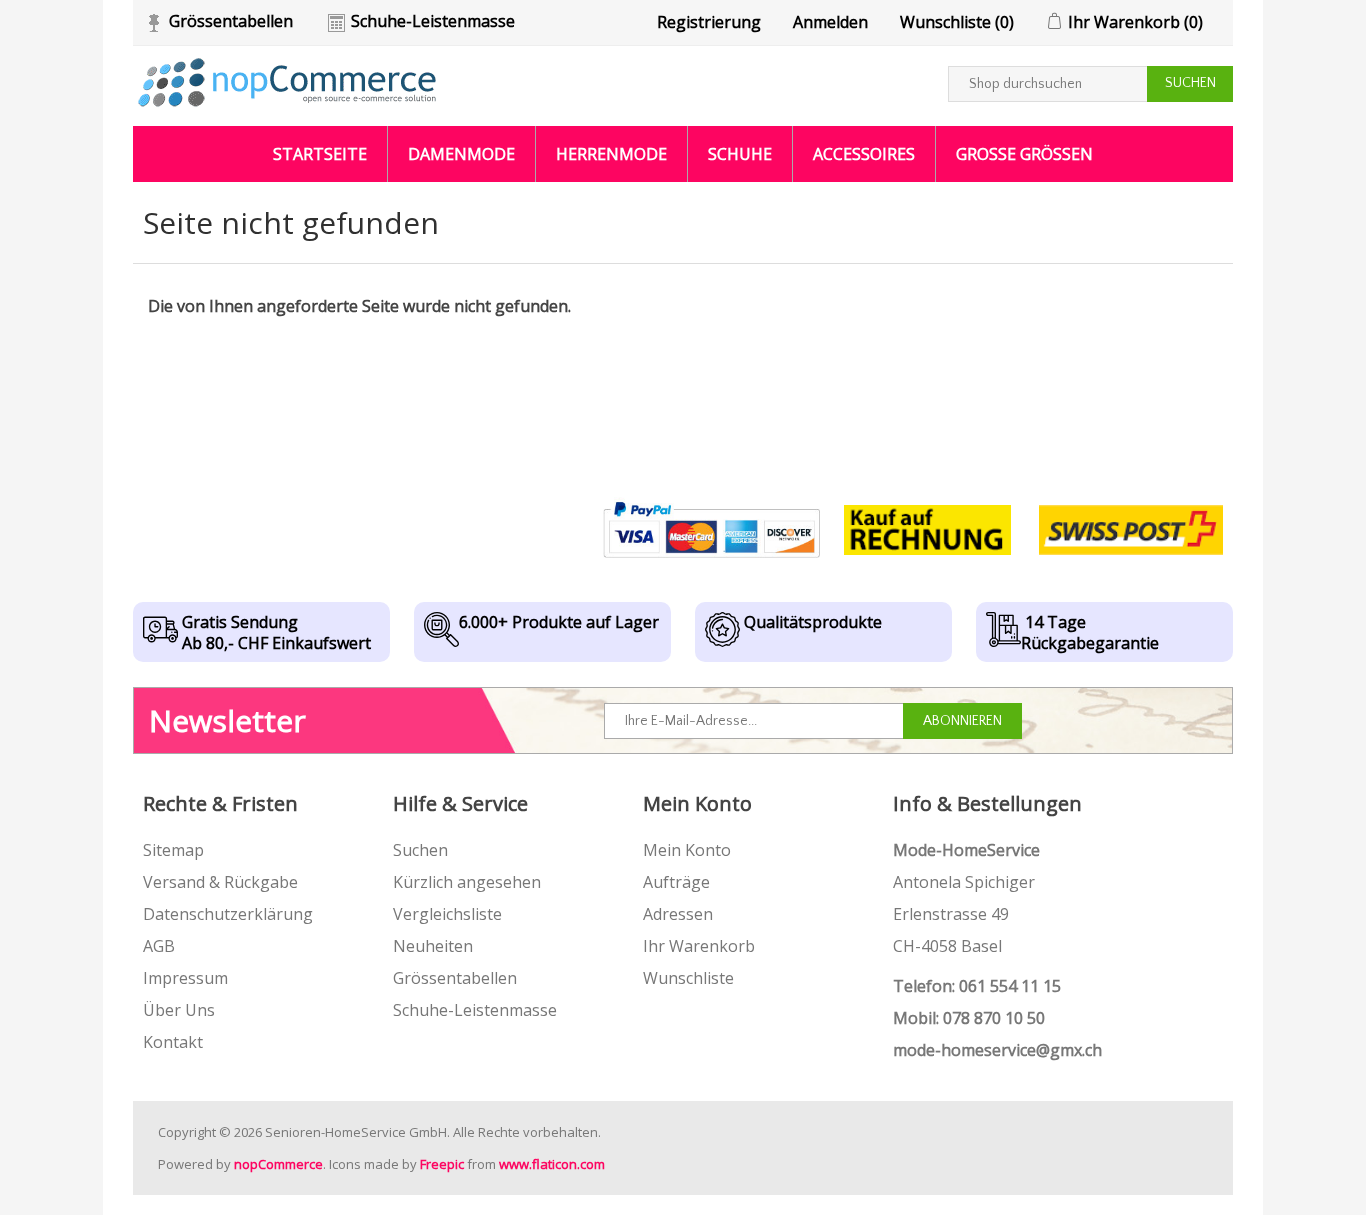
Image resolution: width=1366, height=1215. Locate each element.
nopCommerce (278, 1164)
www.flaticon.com (552, 1164)
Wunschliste (688, 978)
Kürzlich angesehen (467, 882)
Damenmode (461, 154)
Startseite (320, 154)
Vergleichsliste (447, 914)
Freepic (442, 1164)
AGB (159, 946)
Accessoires (864, 154)
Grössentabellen (231, 21)
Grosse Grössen (1024, 154)
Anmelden (830, 22)
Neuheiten (433, 946)
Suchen (420, 850)
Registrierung (709, 22)
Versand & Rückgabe (220, 882)
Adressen (678, 914)
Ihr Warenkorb (699, 946)
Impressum (185, 978)
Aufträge (676, 882)
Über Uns (179, 1010)
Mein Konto (687, 850)
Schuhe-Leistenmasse (433, 21)
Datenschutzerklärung (228, 914)
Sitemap (173, 850)
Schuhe (740, 154)
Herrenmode (611, 154)
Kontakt (173, 1042)
